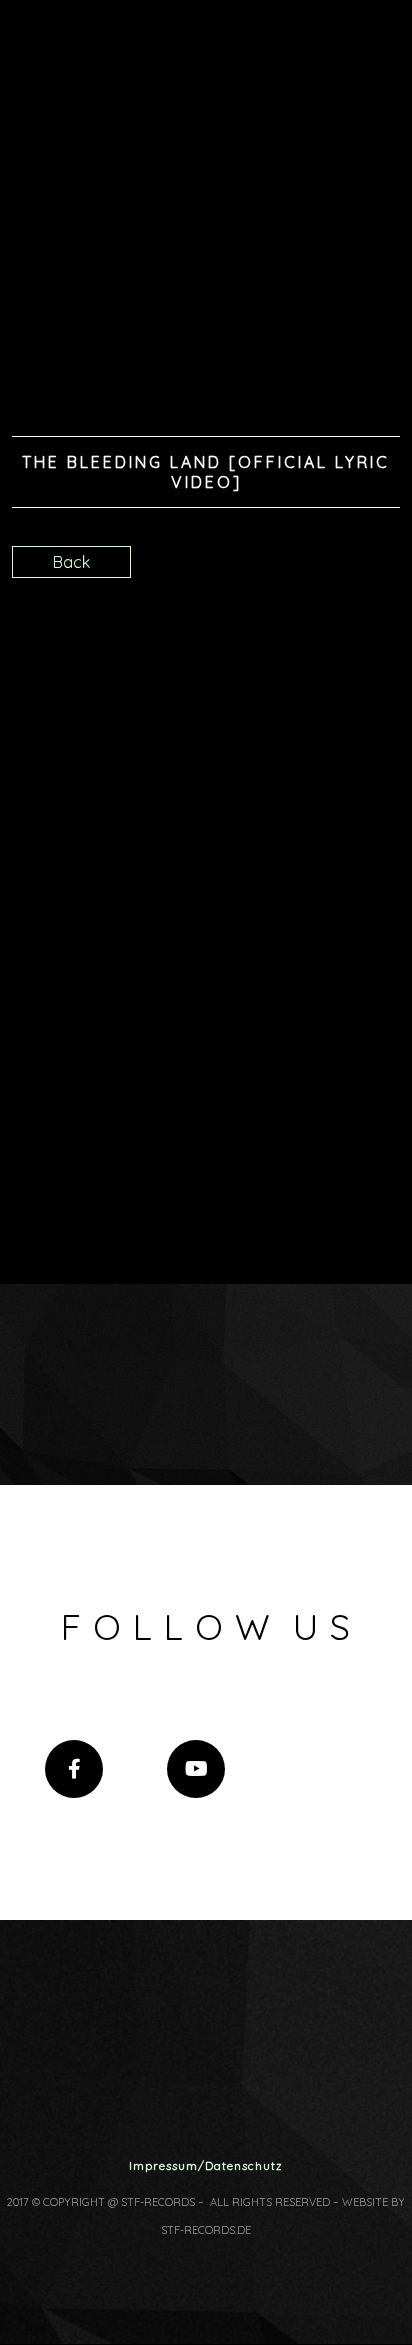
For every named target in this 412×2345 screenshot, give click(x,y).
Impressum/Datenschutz (206, 2165)
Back (71, 562)
